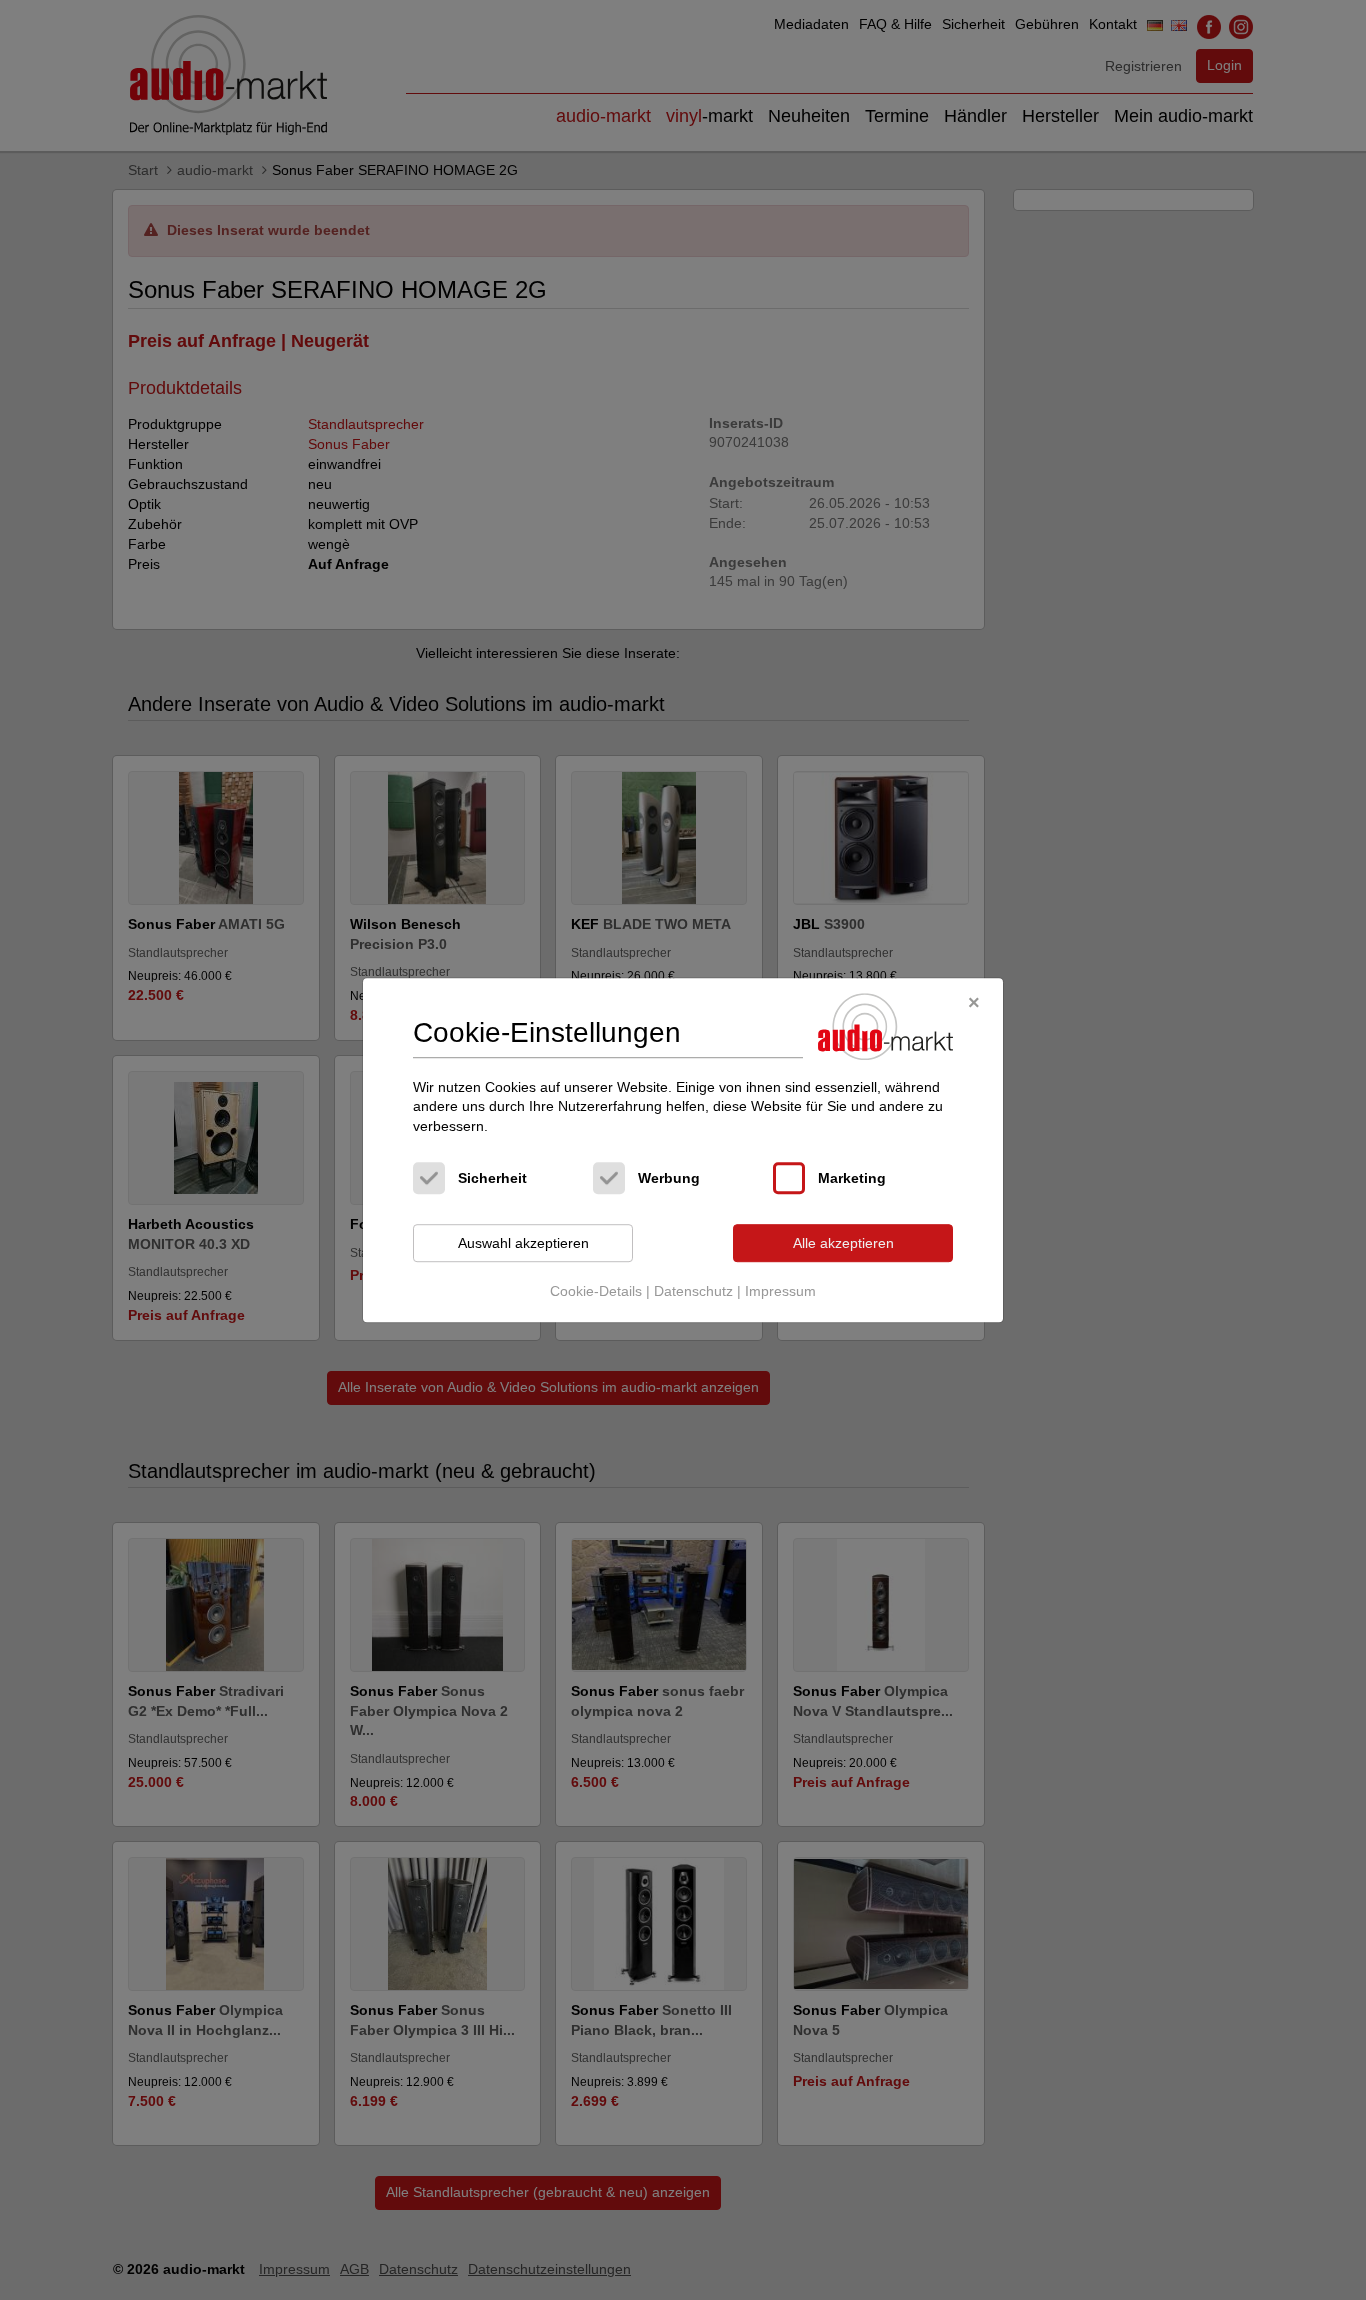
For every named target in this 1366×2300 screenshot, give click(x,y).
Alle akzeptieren (843, 1243)
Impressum (780, 1291)
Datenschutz (693, 1291)
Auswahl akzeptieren (523, 1243)
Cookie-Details (596, 1291)
